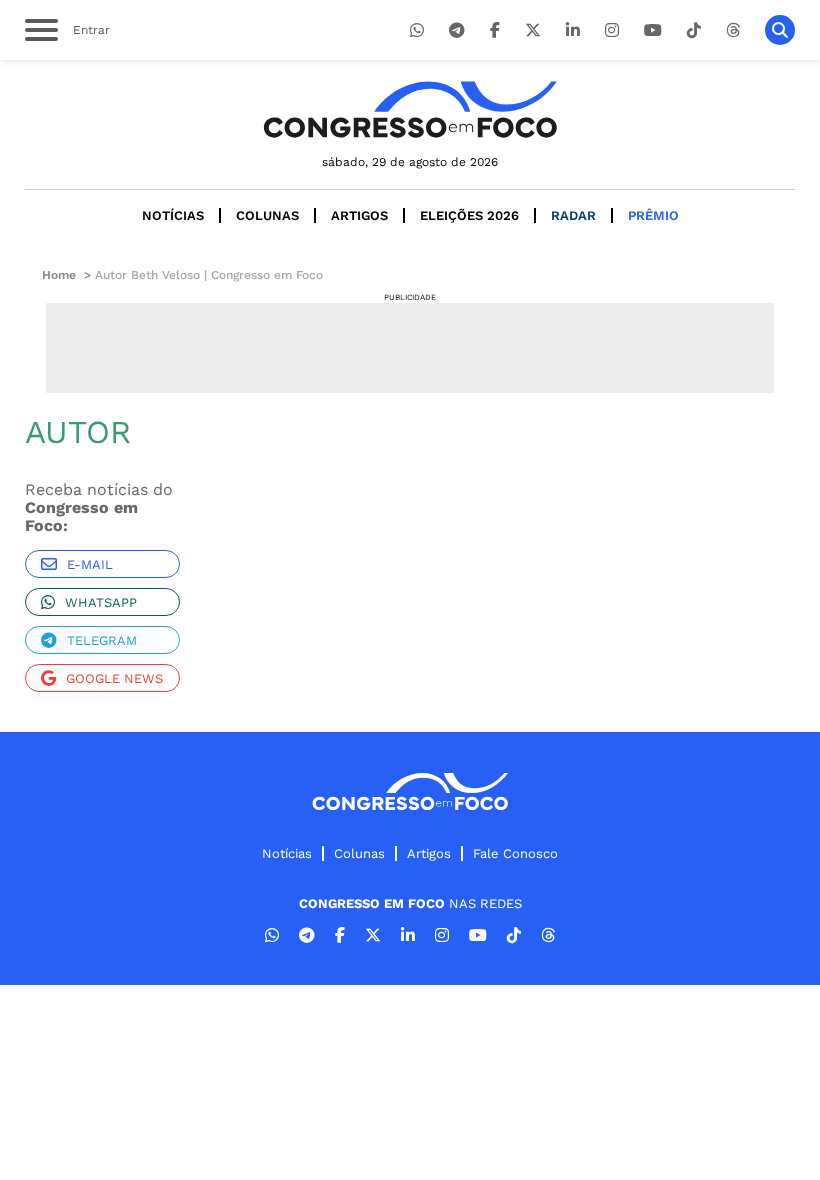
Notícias (173, 215)
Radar (573, 215)
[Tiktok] (694, 30)
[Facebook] (495, 30)
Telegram (102, 640)
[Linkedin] (573, 30)
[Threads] (733, 30)
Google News (114, 678)
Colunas (267, 215)
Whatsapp (101, 602)
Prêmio (653, 215)
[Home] (410, 109)
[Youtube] (653, 30)
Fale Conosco (515, 853)
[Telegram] (457, 30)
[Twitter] (533, 30)
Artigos (359, 215)
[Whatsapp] (417, 30)
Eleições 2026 (469, 215)
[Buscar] (780, 30)
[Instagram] (612, 30)
